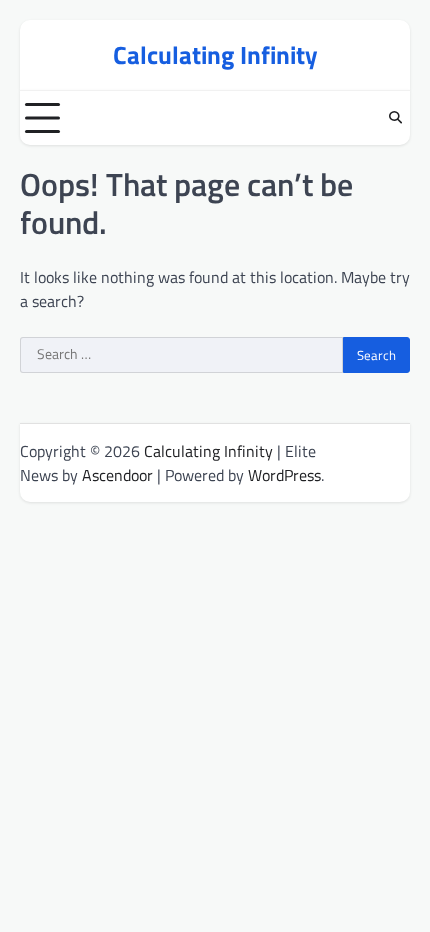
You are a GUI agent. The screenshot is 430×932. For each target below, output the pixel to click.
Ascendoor (117, 475)
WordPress (284, 475)
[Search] (395, 118)
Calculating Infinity (215, 54)
